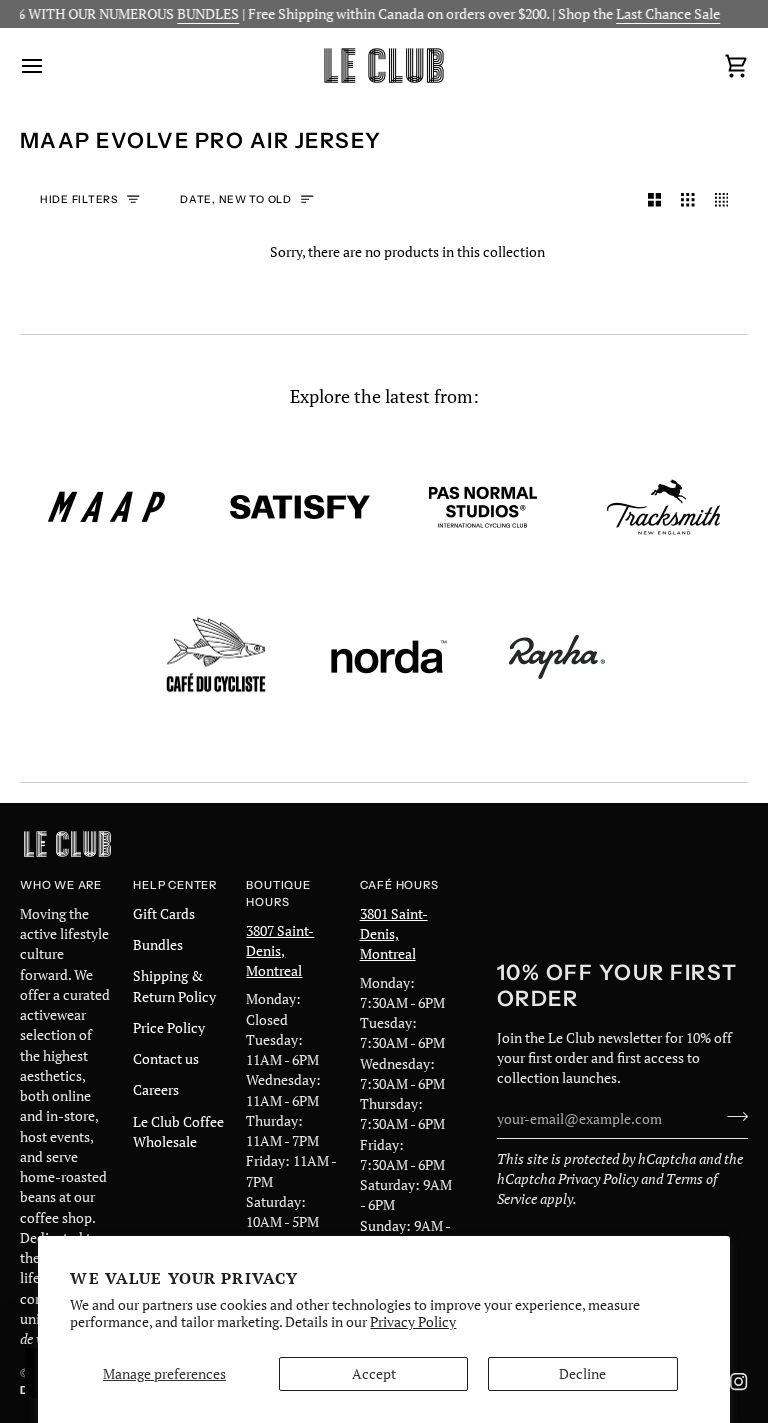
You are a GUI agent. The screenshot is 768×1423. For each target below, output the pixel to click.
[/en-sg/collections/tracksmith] (663, 507)
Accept (374, 1374)
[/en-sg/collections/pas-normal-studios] (483, 507)
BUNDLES (198, 14)
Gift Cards (164, 914)
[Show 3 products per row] (688, 200)
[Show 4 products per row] (727, 200)
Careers (156, 1090)
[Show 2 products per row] (655, 200)
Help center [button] (175, 885)
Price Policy (169, 1028)
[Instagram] (739, 1382)
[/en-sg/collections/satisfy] (300, 507)
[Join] (731, 1117)
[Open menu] (50, 65)
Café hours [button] (399, 885)
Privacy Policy (413, 1322)
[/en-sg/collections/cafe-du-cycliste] (216, 657)
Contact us (166, 1059)
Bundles (158, 945)
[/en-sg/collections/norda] (389, 657)
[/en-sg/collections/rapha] (557, 657)
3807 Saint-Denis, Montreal (280, 951)
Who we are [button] (61, 885)
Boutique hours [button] (278, 893)
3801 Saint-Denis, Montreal (394, 934)
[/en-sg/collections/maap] (107, 507)
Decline (582, 1374)
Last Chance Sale (658, 14)
